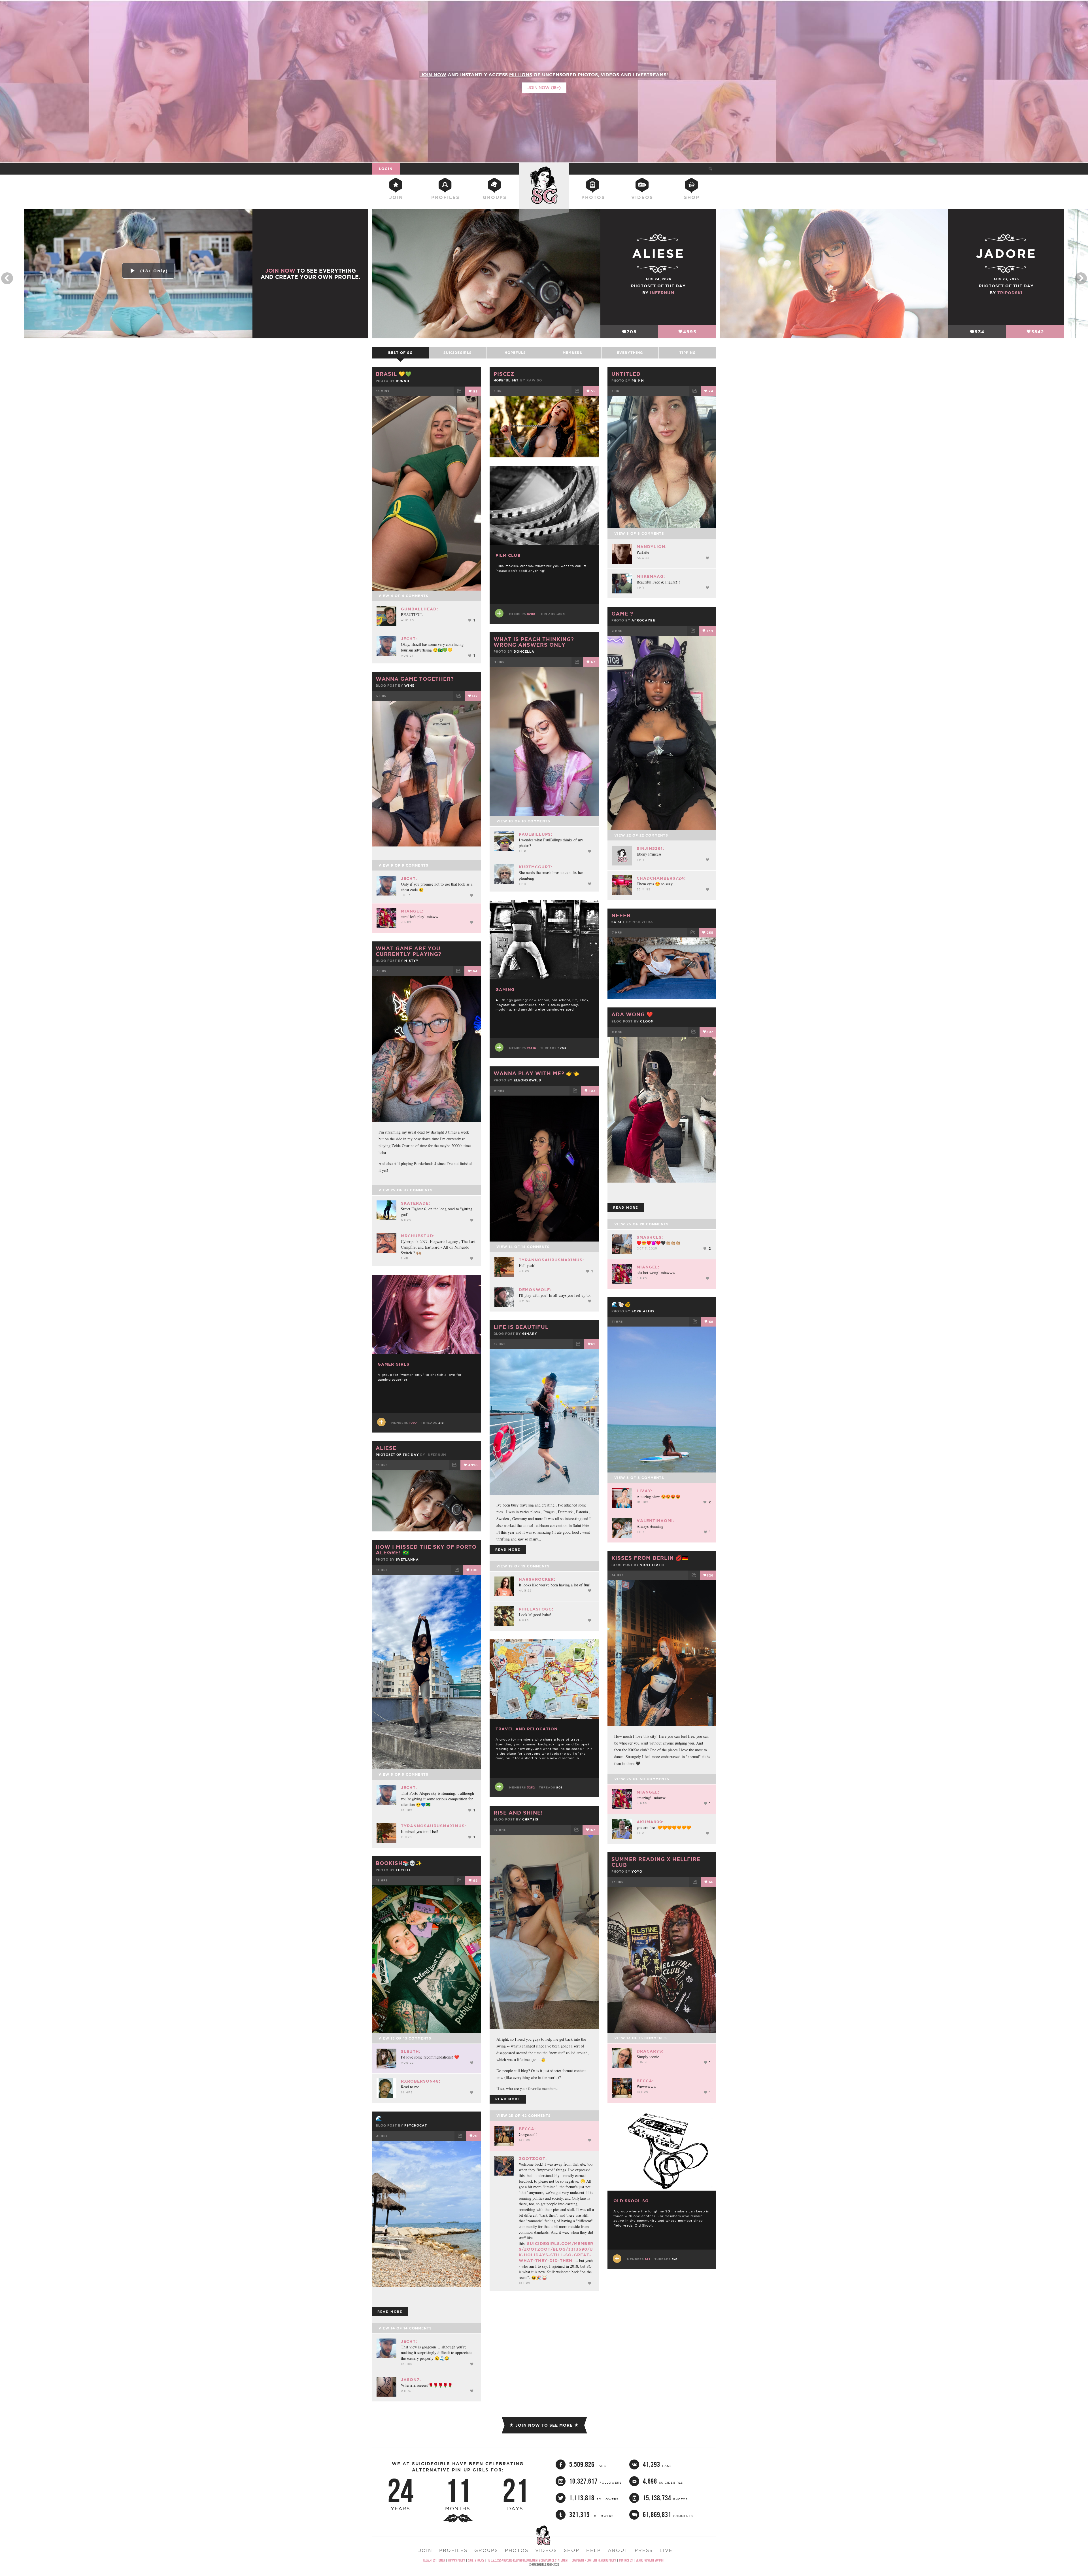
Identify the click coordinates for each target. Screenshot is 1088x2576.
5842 (1038, 332)
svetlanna (407, 1559)
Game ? (622, 614)
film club (508, 555)
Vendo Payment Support (650, 2560)
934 (980, 332)
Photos (593, 197)
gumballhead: (419, 609)
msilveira (643, 922)
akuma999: (650, 1822)
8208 (531, 614)
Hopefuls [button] (515, 353)
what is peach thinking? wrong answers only (534, 642)
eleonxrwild (528, 1080)
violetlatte (653, 1565)
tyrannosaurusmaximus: (551, 1260)
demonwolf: (535, 1290)
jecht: (409, 639)
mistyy (411, 961)
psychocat (416, 2125)
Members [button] (572, 353)
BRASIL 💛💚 (394, 374)
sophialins (643, 1311)
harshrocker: (537, 1579)
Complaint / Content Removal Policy (594, 2560)
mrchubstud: (418, 1236)
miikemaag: (651, 576)
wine (409, 686)
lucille (404, 1870)
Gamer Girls (394, 1364)
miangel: (412, 911)
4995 (690, 332)
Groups (495, 197)
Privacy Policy (456, 2560)
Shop (692, 197)
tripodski (1010, 293)
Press (644, 2550)
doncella (524, 652)
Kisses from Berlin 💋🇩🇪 (650, 1558)
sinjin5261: (650, 848)
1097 (413, 1423)
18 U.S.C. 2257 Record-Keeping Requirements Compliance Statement (528, 2560)
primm (638, 381)
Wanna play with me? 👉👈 (536, 1073)
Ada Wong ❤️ (632, 1014)
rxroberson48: (421, 2081)
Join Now (280, 271)
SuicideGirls (544, 169)
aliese (386, 1448)
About (618, 2550)
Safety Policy (476, 2560)
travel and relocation (527, 1729)
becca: (527, 2129)
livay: (645, 1491)
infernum (662, 293)
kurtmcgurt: (535, 867)
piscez (504, 374)
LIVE (666, 2550)
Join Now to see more (544, 2425)
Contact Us (626, 2560)
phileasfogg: (536, 1609)
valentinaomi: (655, 1521)
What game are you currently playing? (409, 951)
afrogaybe (643, 620)
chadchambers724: (661, 878)
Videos (642, 197)
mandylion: (652, 547)
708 (632, 332)
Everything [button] (630, 353)
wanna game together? (415, 679)
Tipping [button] (688, 353)
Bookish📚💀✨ (399, 1863)
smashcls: (650, 1237)
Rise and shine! (518, 1813)
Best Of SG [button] (400, 353)
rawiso (534, 380)
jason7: (411, 2380)
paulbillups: (535, 834)
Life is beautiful (521, 1327)
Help (594, 2550)
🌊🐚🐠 (621, 1304)
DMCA (442, 2560)
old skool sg (631, 2201)
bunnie (403, 381)
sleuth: (411, 2051)
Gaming (505, 990)
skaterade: (416, 1203)
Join (396, 197)
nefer (621, 915)
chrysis (530, 1819)
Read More (626, 1208)
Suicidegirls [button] (458, 353)
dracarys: (650, 2051)
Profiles (445, 197)
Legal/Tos (429, 2560)
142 (648, 2259)
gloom (647, 1021)
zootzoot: (533, 2159)
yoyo (637, 1871)
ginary (530, 1334)
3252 (531, 1787)
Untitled (626, 374)
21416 (532, 1048)
